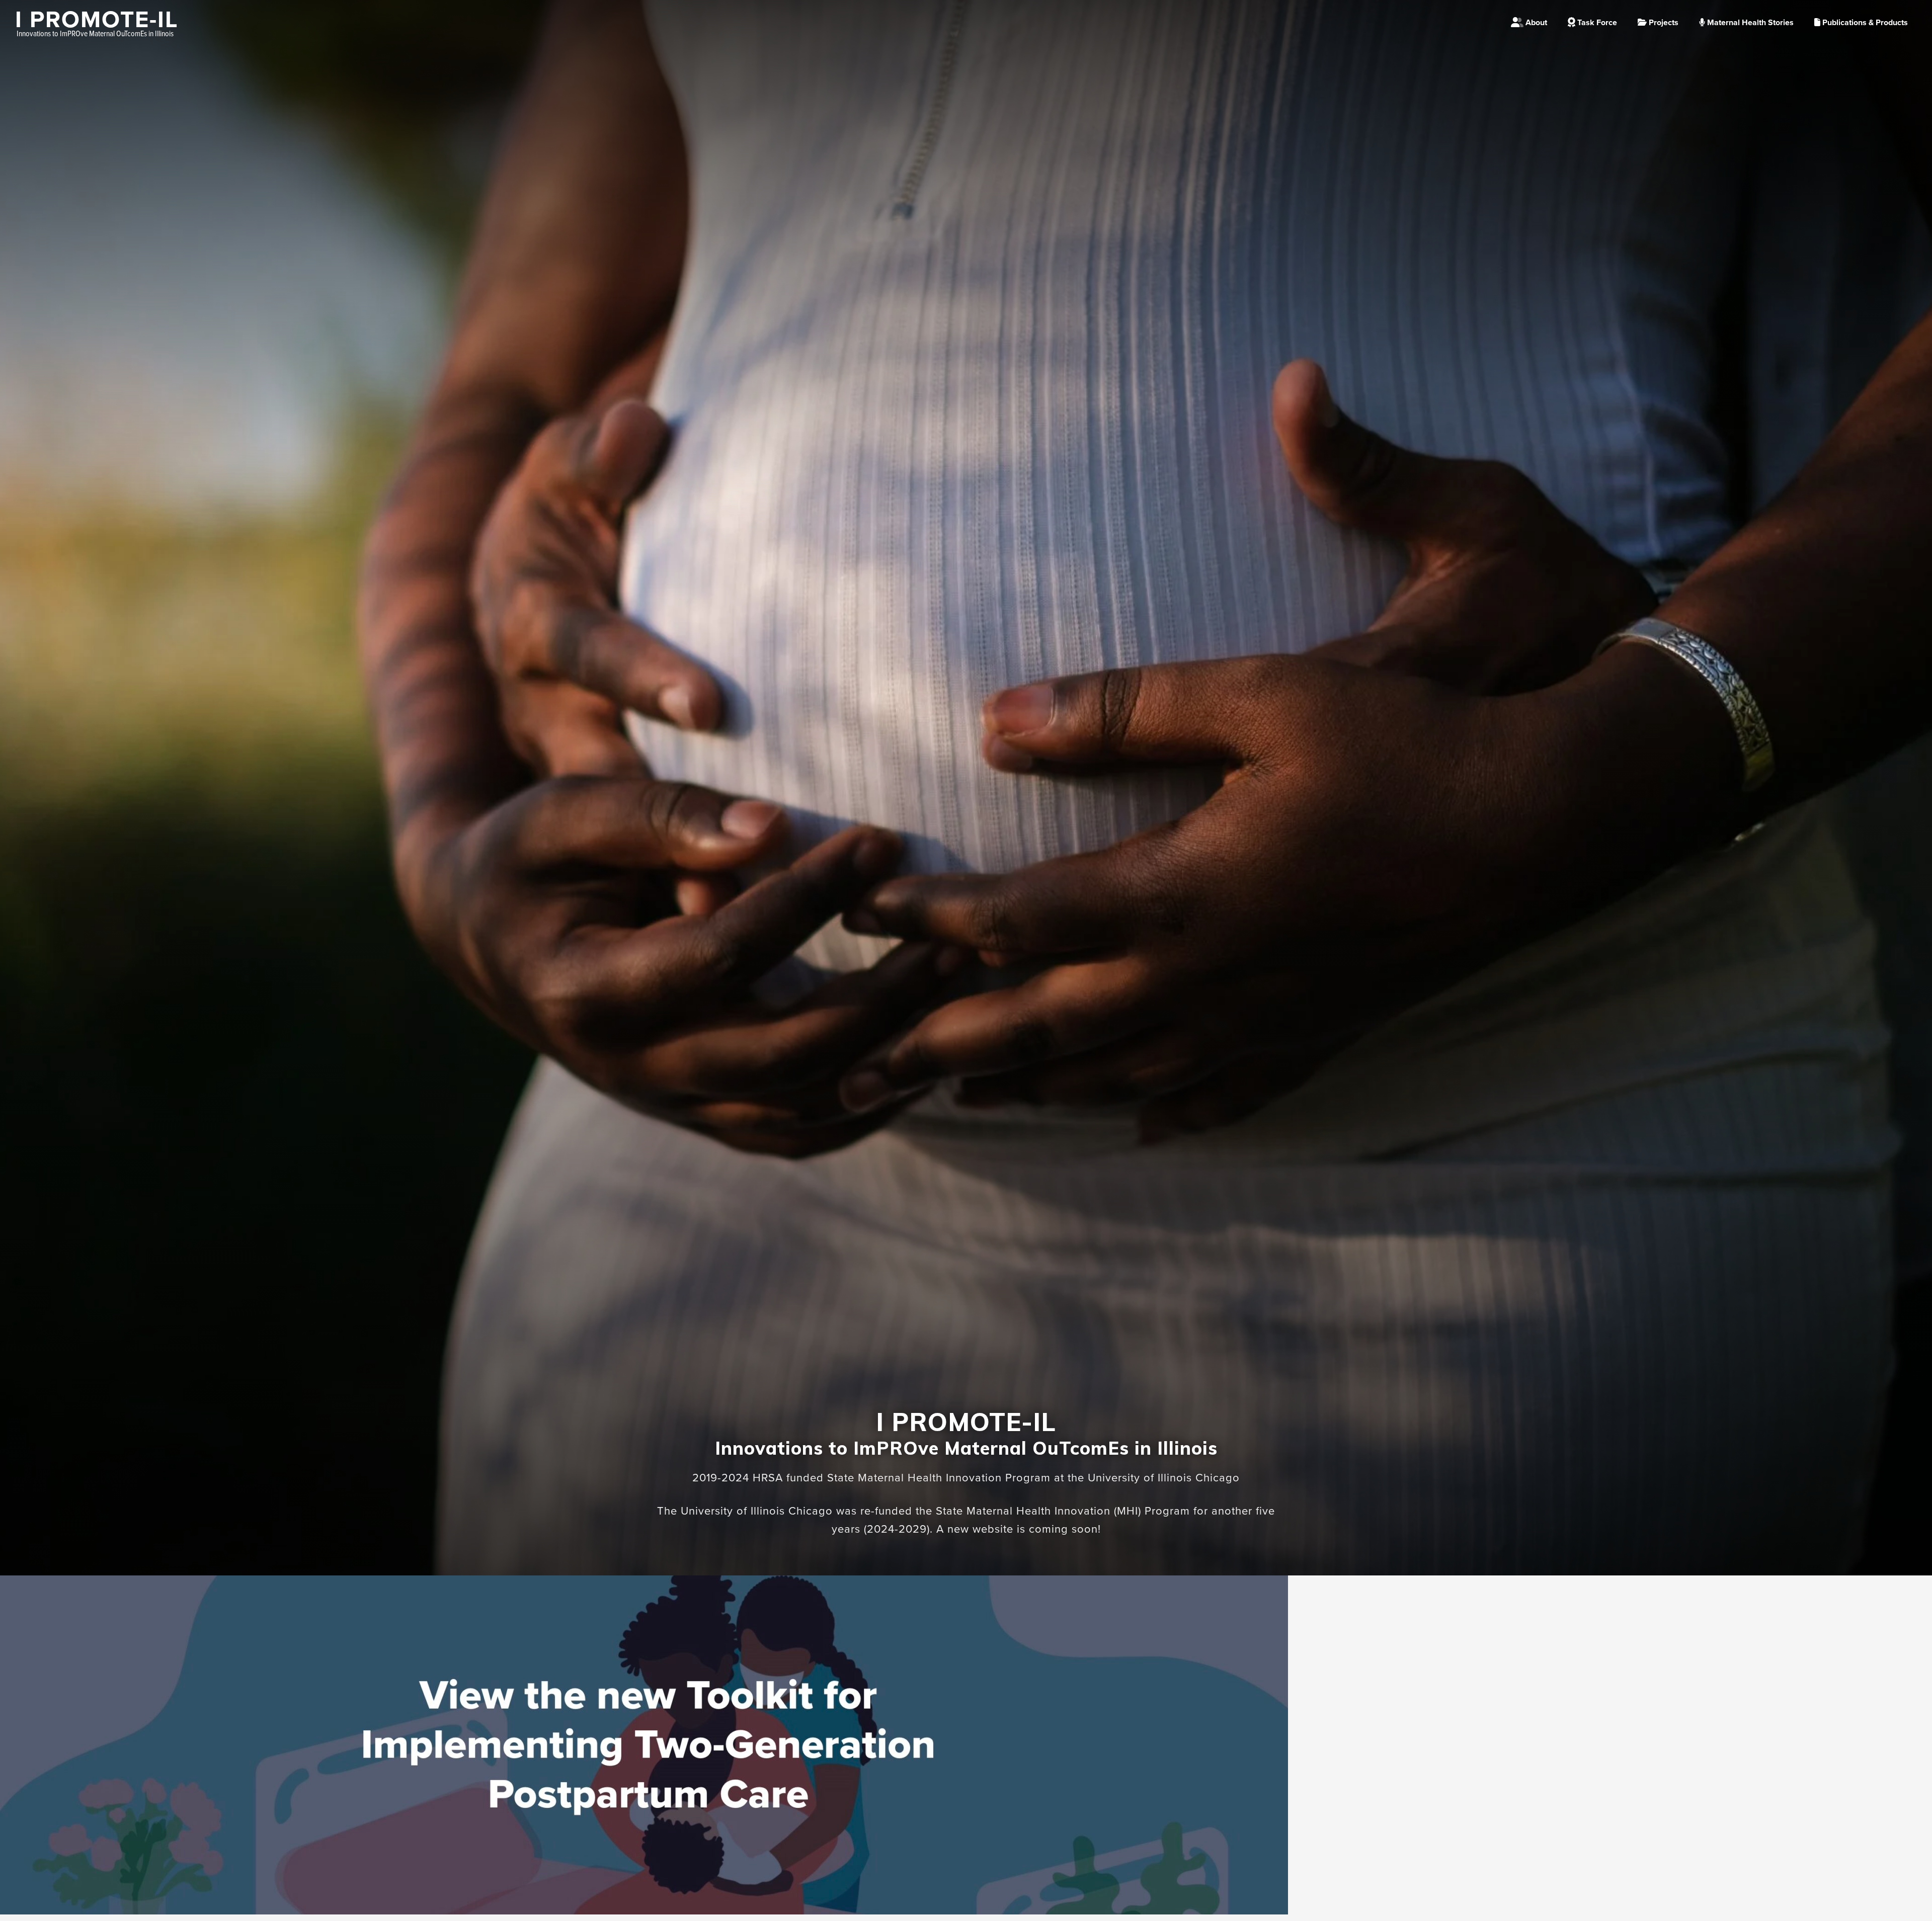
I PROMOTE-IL (97, 20)
